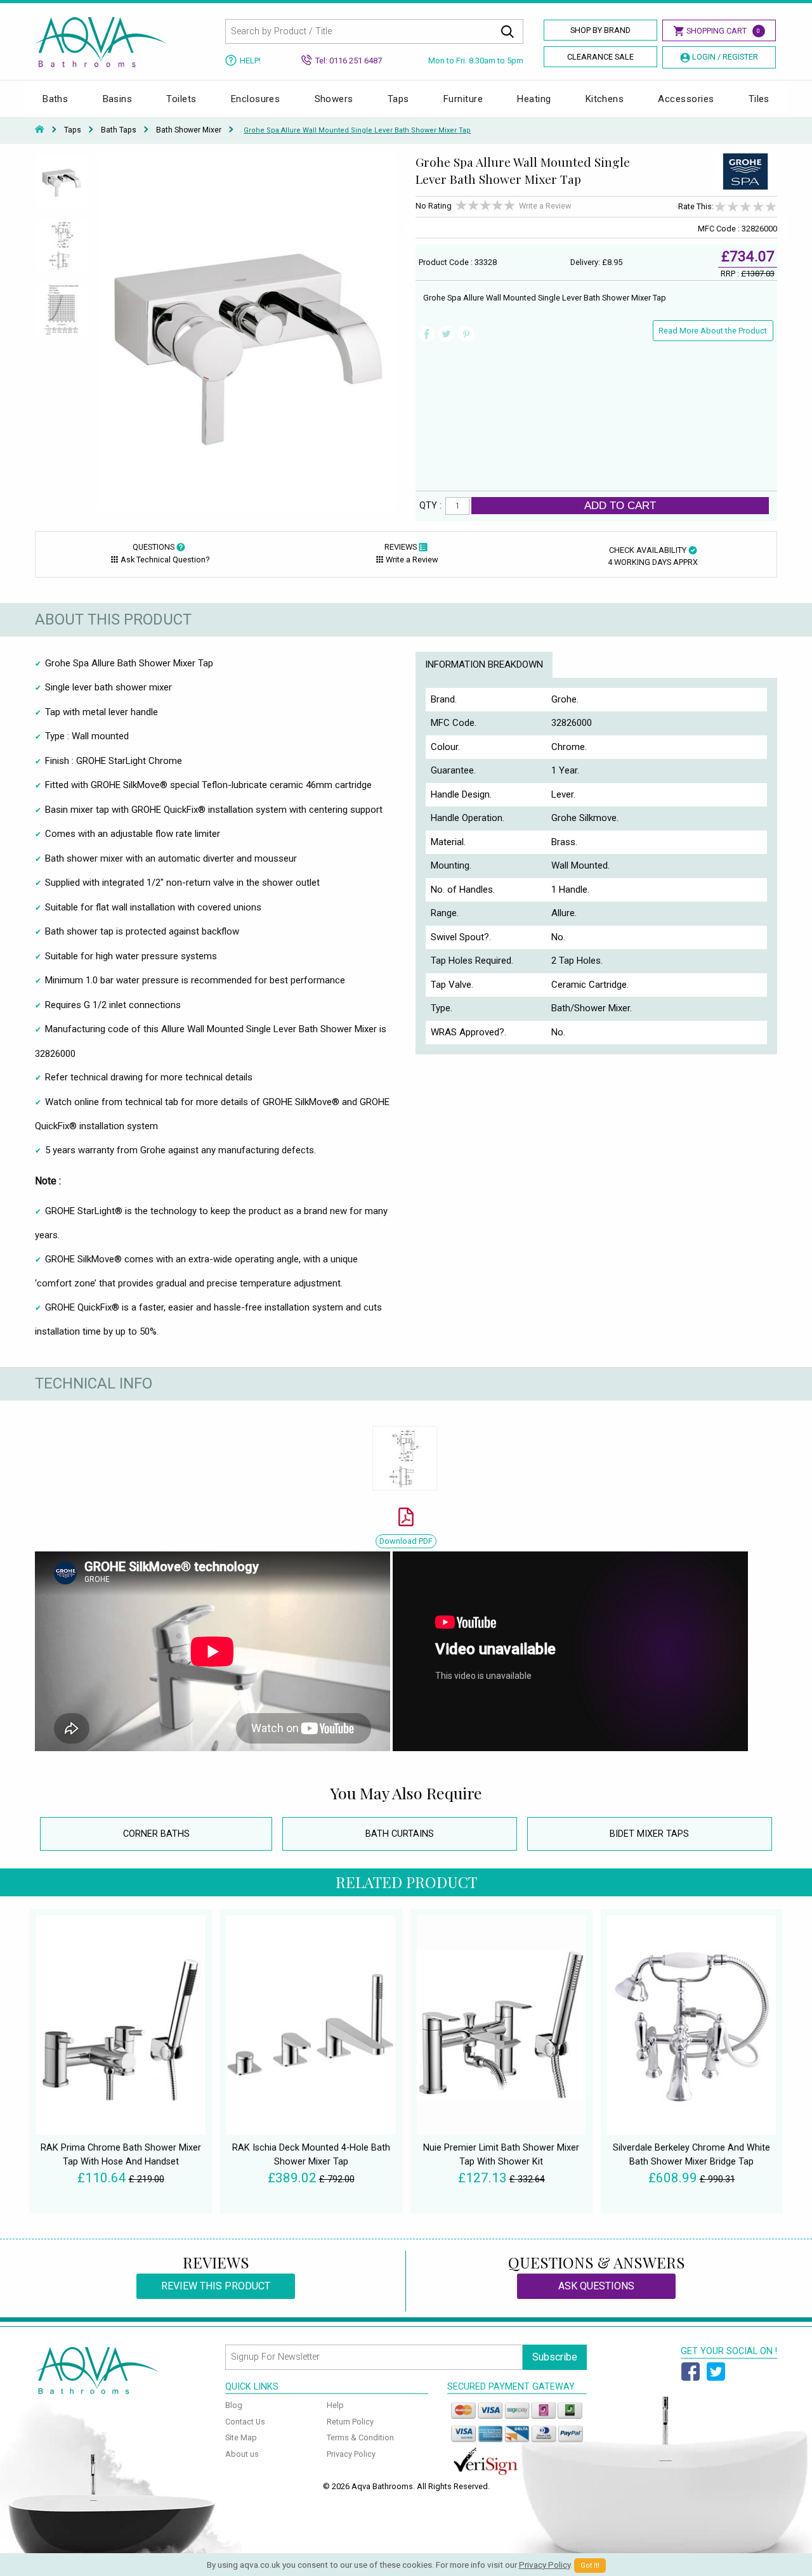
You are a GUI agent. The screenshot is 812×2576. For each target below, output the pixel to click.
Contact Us (245, 2422)
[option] (62, 186)
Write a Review (545, 206)
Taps (398, 99)
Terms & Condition (360, 2437)
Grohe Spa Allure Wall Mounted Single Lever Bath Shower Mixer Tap (357, 130)
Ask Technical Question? (165, 560)
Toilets (181, 99)
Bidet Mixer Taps (649, 1834)
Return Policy (350, 2422)
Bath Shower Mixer (189, 130)
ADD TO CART (620, 505)
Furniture (463, 99)
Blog (234, 2405)
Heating (534, 99)
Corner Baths (156, 1834)
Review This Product (216, 2286)
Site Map (241, 2437)
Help (335, 2405)
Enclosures (256, 99)
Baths (55, 99)
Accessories (686, 99)
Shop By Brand (600, 30)
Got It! (590, 2566)
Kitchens (605, 99)
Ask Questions (596, 2286)
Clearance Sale (600, 57)
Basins (118, 99)
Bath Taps (119, 130)
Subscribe (555, 2357)
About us (242, 2454)
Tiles (759, 99)
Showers (334, 99)
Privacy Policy (351, 2454)
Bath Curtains (400, 1834)
